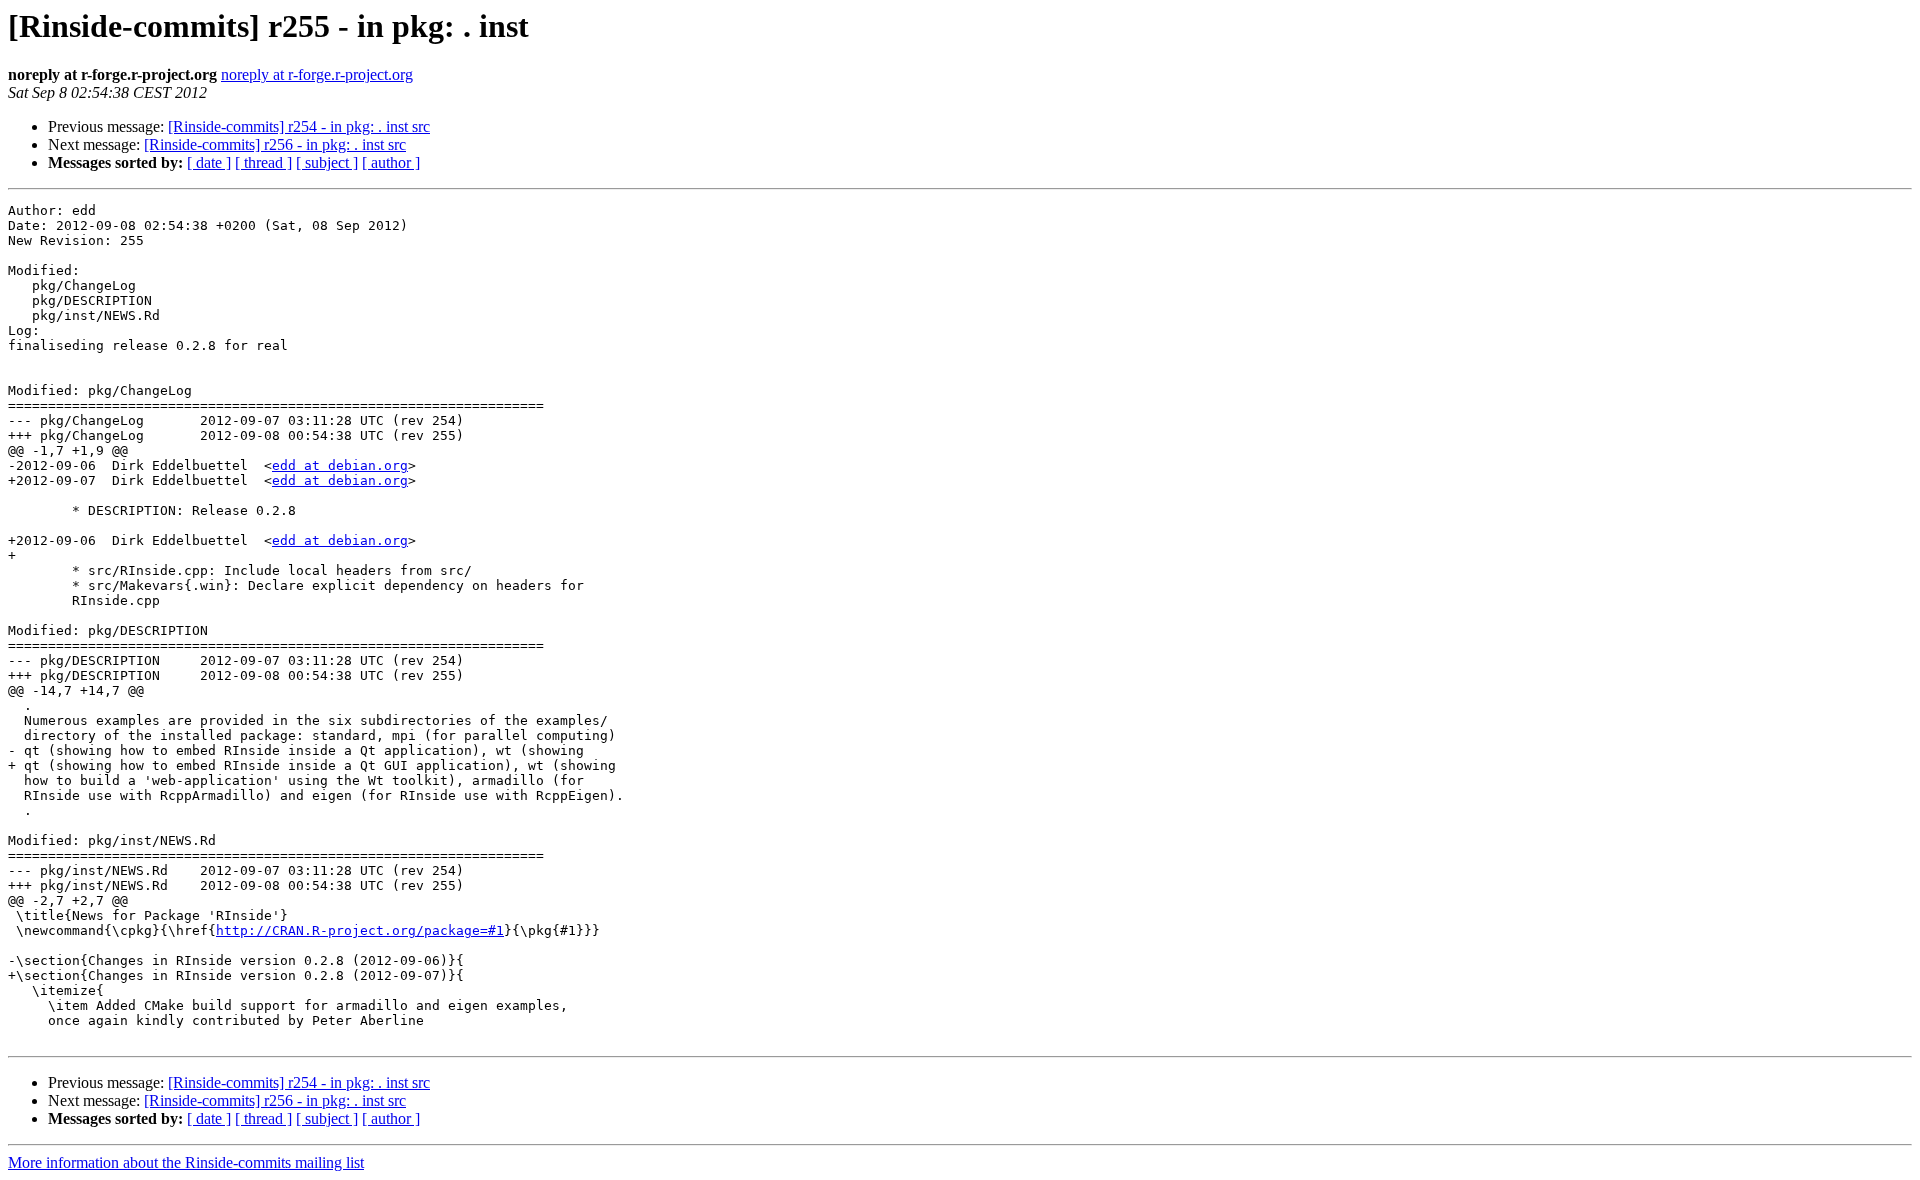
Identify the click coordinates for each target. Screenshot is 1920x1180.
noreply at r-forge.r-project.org (317, 74)
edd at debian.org (340, 465)
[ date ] (209, 162)
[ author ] (391, 162)
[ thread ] (263, 162)
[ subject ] (327, 162)
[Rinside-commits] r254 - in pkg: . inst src (299, 126)
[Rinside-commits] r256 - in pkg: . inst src (275, 144)
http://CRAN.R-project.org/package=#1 (360, 930)
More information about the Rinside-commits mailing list (186, 1162)
